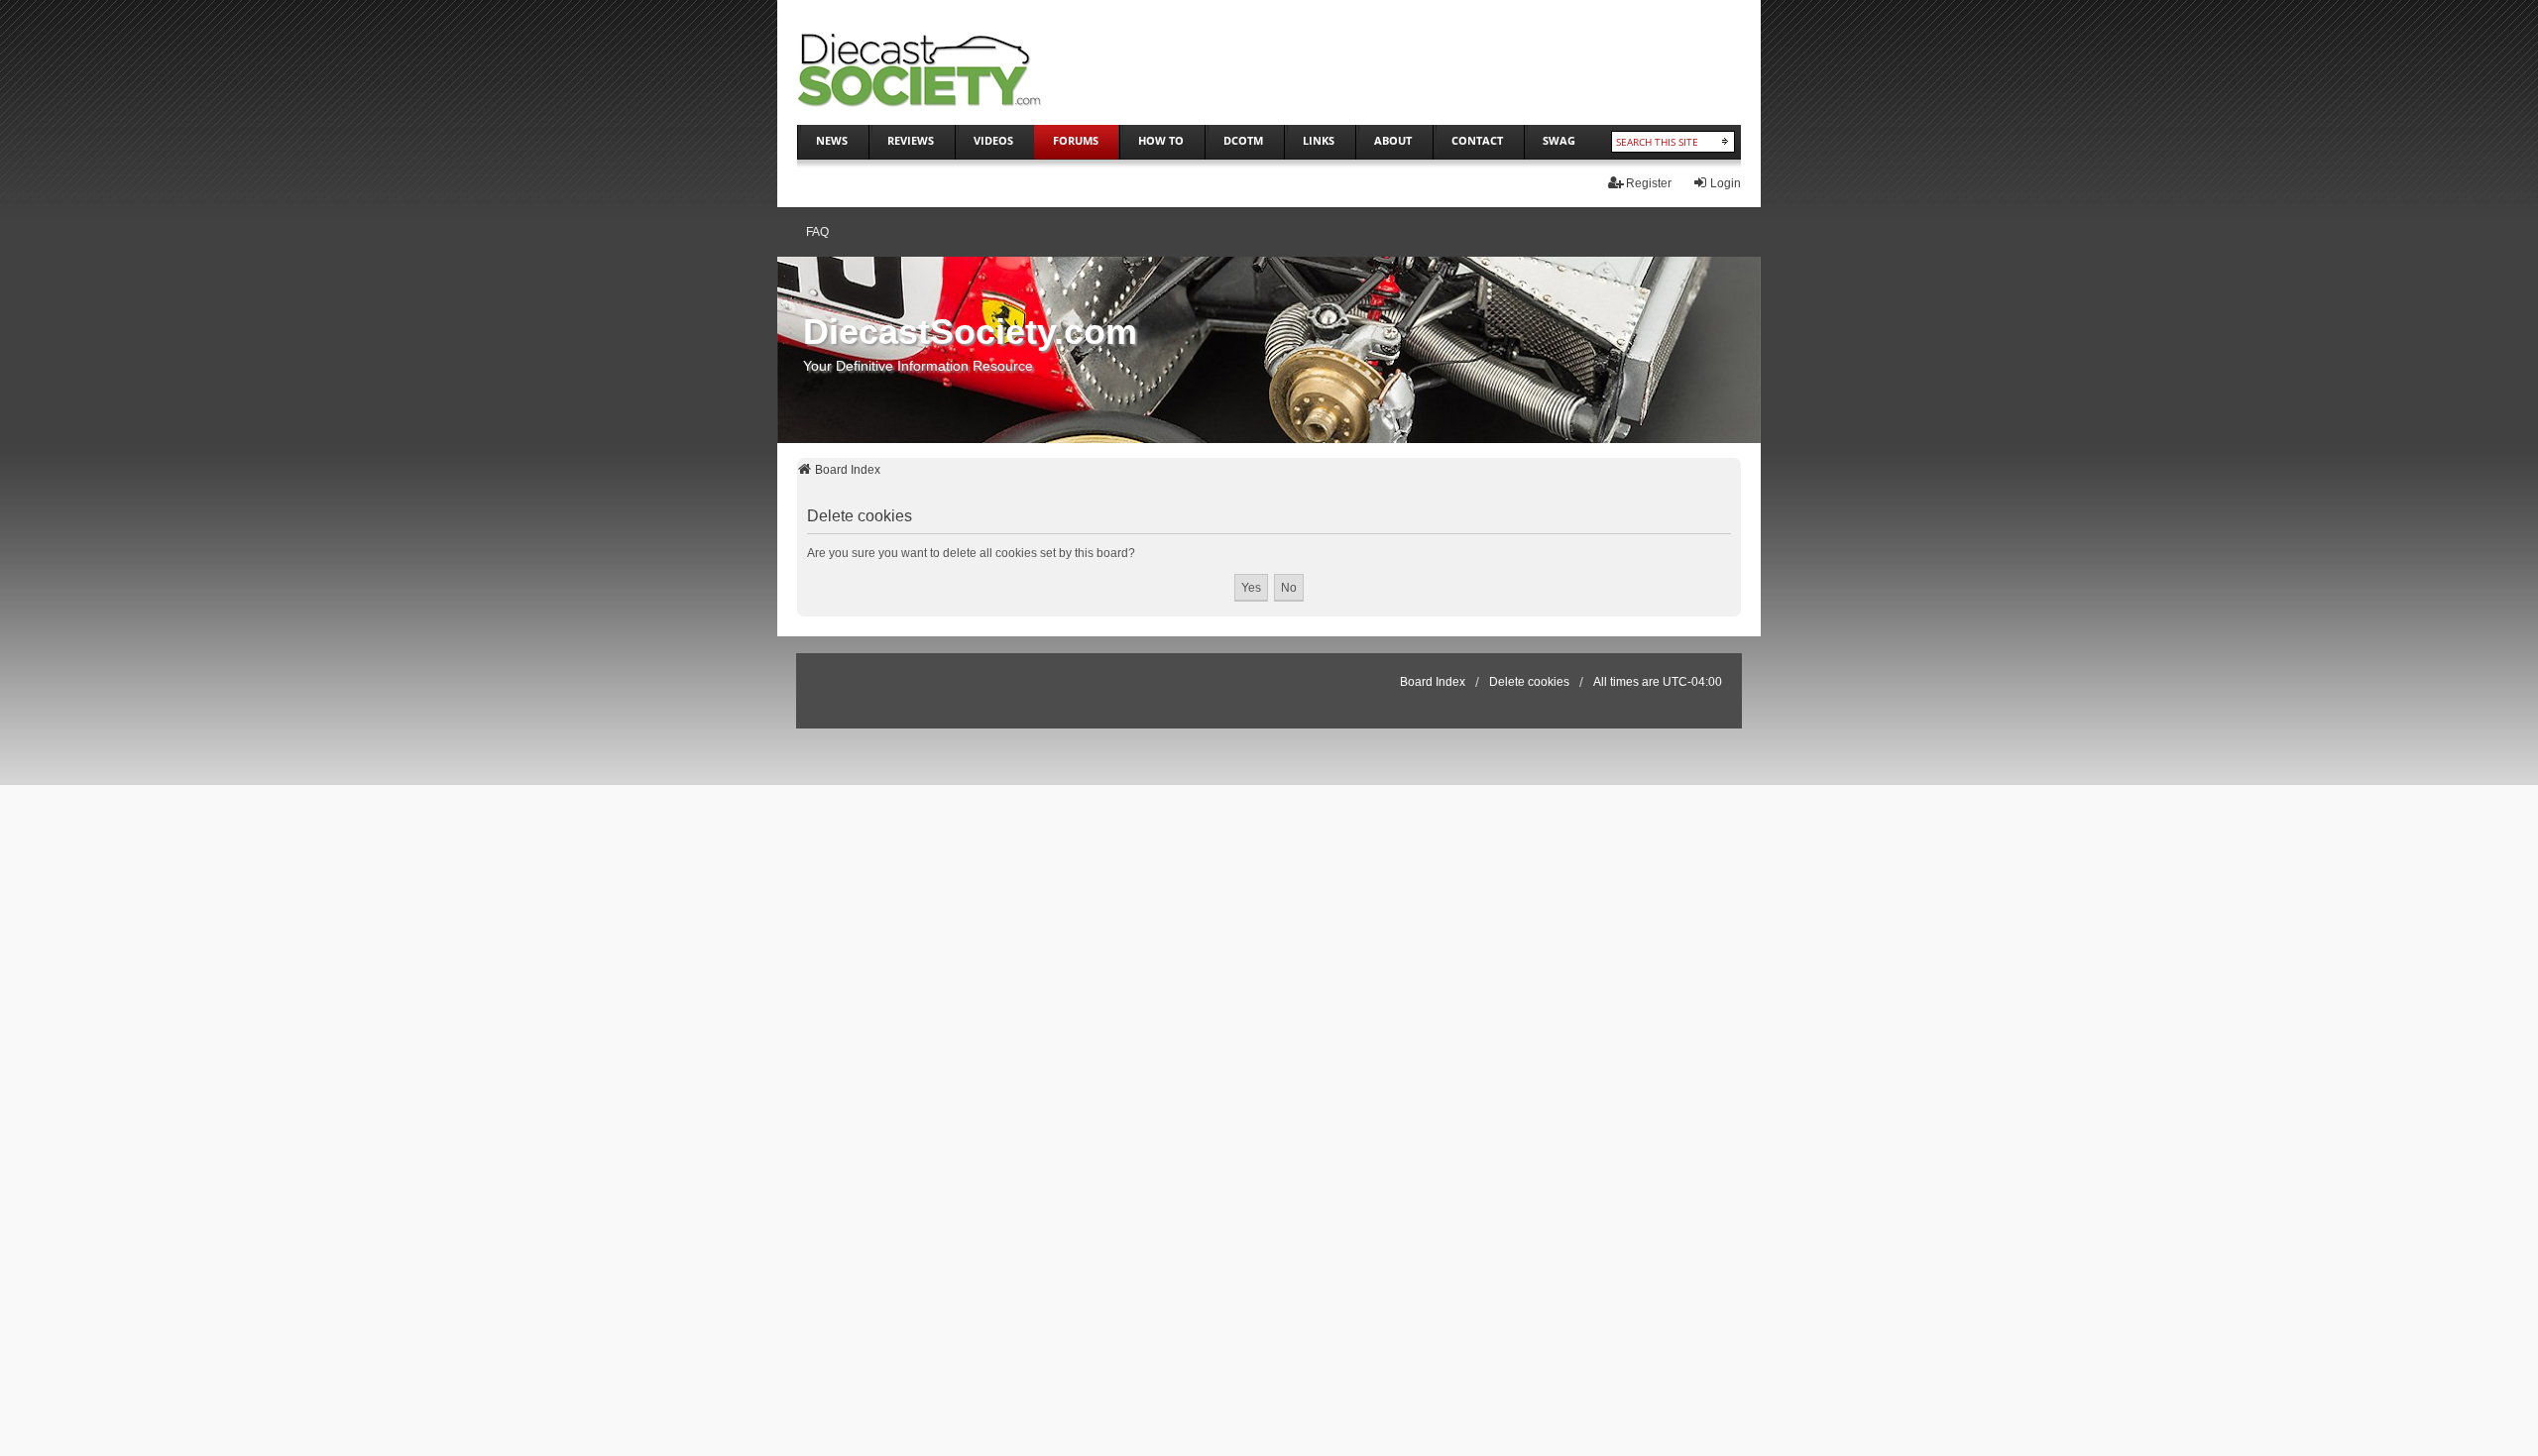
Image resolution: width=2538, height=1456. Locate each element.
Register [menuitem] (1649, 183)
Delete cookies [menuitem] (1529, 682)
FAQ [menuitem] (817, 232)
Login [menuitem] (1726, 183)
